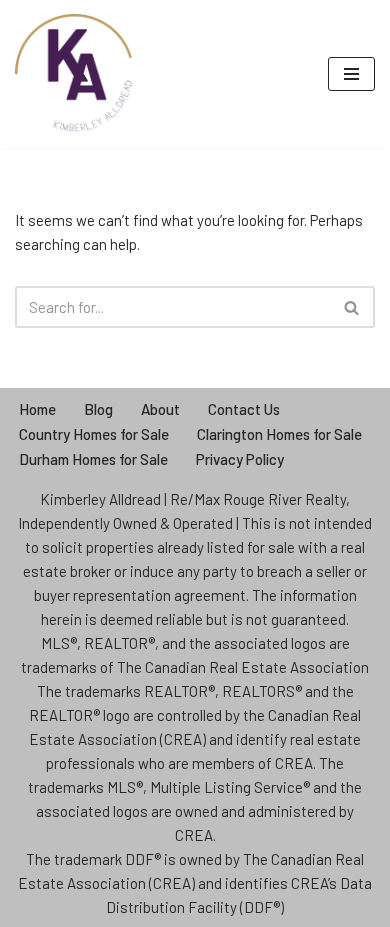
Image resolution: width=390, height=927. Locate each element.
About (160, 409)
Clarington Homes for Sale (279, 434)
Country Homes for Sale (94, 434)
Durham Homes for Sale (93, 459)
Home (37, 409)
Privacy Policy (240, 459)
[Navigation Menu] (351, 74)
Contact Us (244, 409)
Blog (98, 409)
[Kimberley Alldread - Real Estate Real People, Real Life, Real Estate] (75, 74)
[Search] (352, 307)
